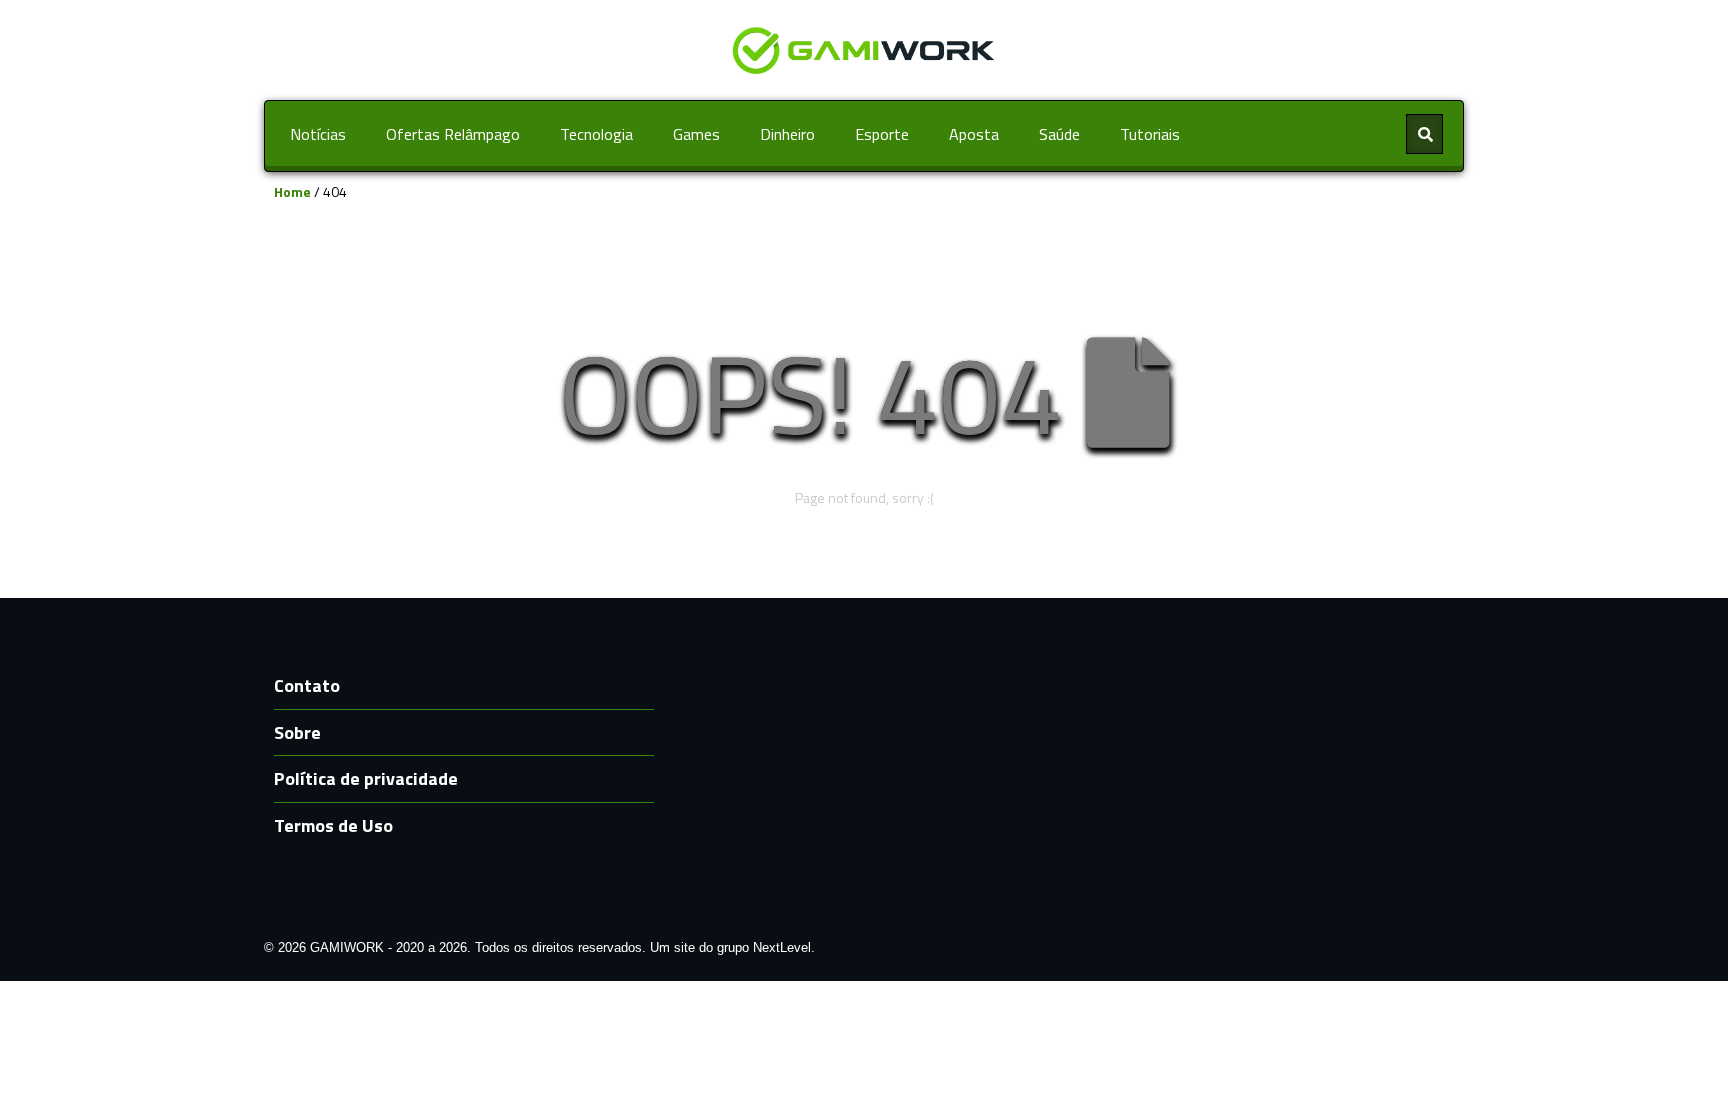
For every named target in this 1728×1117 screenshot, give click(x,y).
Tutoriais (1150, 134)
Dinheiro (787, 134)
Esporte (882, 134)
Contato (307, 685)
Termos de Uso (333, 825)
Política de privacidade (366, 778)
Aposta (974, 134)
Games (696, 134)
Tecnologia (596, 134)
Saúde (1059, 134)
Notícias (318, 134)
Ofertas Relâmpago (453, 134)
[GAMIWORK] (863, 48)
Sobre (297, 732)
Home (292, 191)
